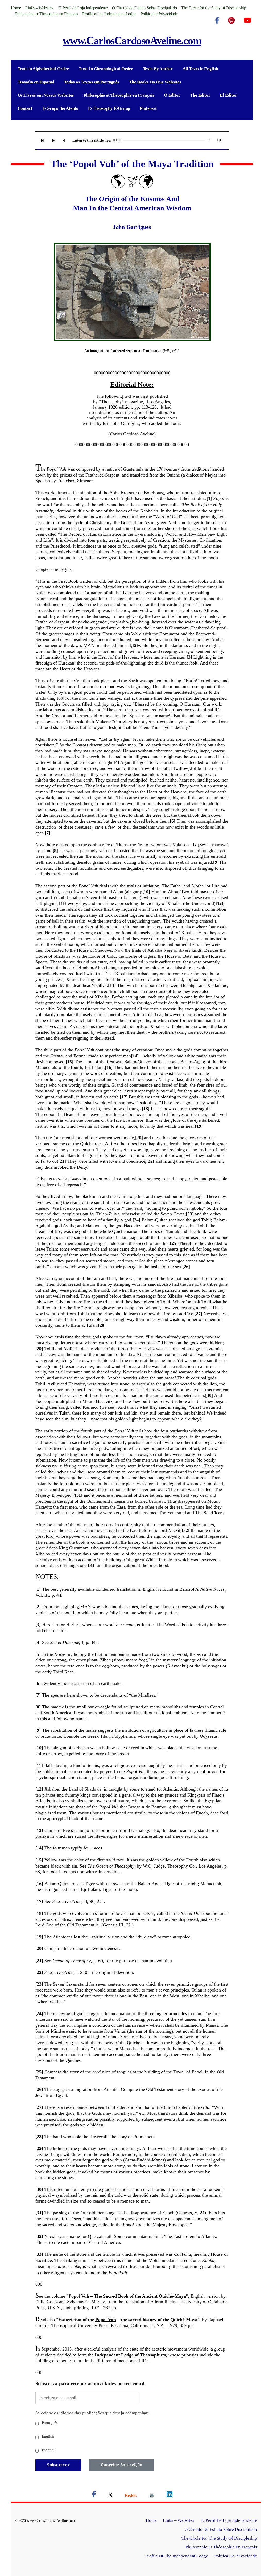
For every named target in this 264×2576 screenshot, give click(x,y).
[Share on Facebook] (94, 2495)
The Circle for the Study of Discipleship (214, 8)
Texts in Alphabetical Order (43, 69)
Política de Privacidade (159, 14)
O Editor (172, 95)
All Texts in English (200, 69)
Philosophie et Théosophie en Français (47, 14)
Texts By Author (158, 69)
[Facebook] (217, 20)
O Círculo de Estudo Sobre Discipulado (145, 8)
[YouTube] (247, 20)
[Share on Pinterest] (152, 2495)
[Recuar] (42, 140)
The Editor (200, 95)
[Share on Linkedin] (170, 2495)
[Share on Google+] (131, 2495)
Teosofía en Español (36, 82)
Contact (25, 108)
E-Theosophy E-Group (109, 108)
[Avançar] (64, 140)
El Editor (228, 95)
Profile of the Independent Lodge (109, 14)
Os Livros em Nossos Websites (46, 95)
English (47, 2436)
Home (16, 8)
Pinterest (148, 108)
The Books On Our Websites (155, 82)
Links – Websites (40, 8)
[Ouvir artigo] (53, 140)
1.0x (220, 140)
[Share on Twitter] (110, 2495)
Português (49, 2423)
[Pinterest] (231, 20)
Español (48, 2450)
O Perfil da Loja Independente (83, 8)
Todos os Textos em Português (92, 82)
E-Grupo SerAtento (60, 108)
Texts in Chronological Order (106, 69)
